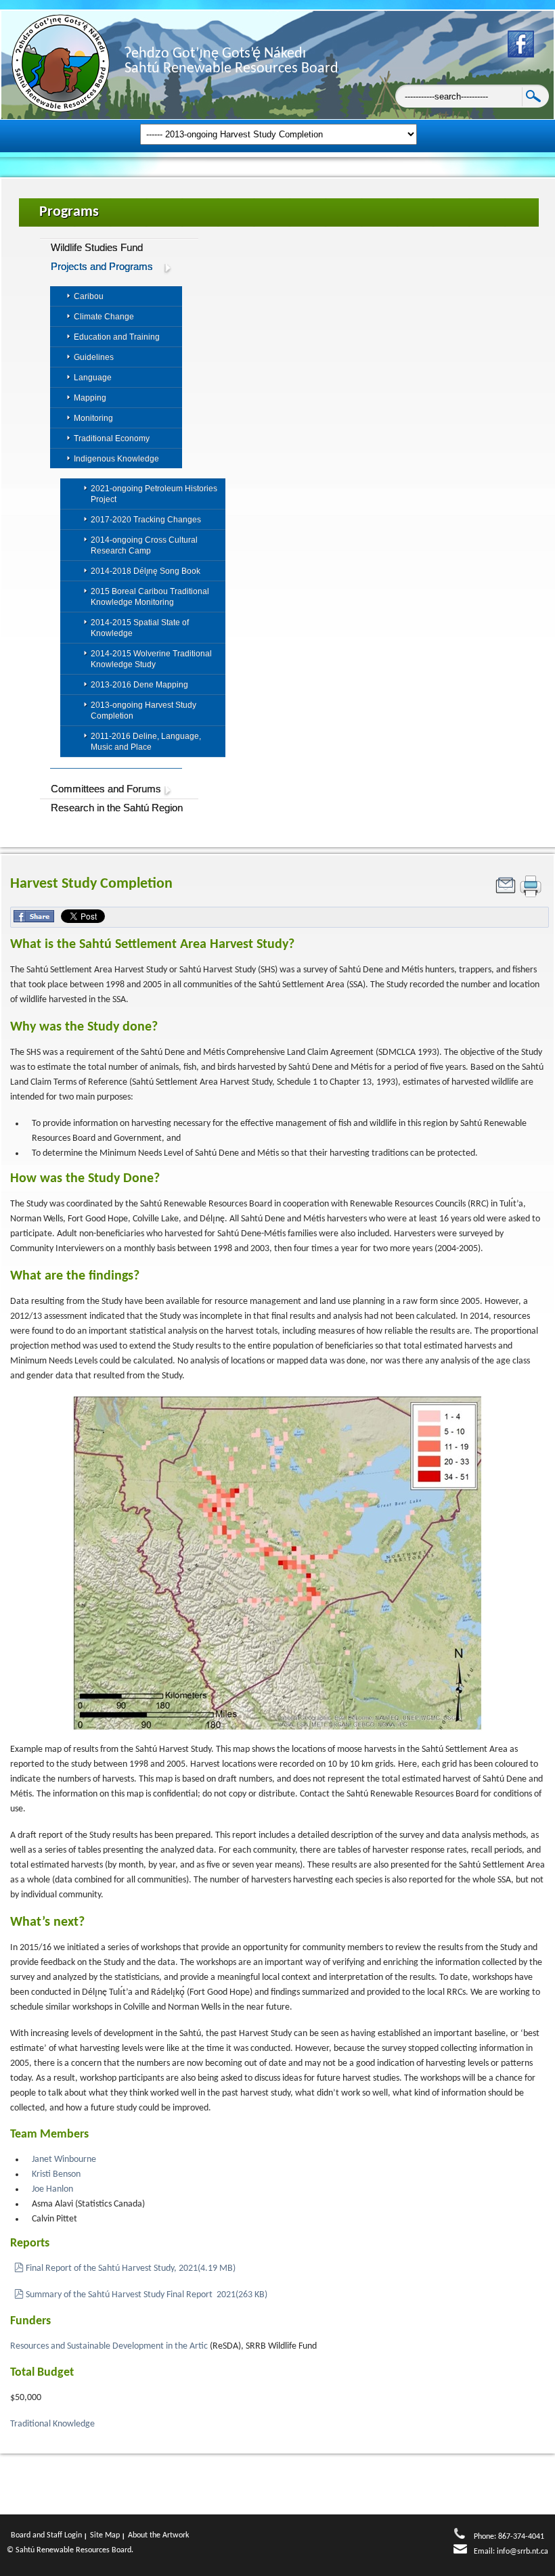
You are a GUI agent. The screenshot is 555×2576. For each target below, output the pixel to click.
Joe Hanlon (52, 2189)
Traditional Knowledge (53, 2424)
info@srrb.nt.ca (523, 2552)
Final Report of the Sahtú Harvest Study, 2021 (130, 2268)
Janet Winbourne (64, 2160)
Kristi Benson (56, 2174)
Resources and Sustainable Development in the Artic (109, 2346)
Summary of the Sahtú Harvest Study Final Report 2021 (146, 2295)
